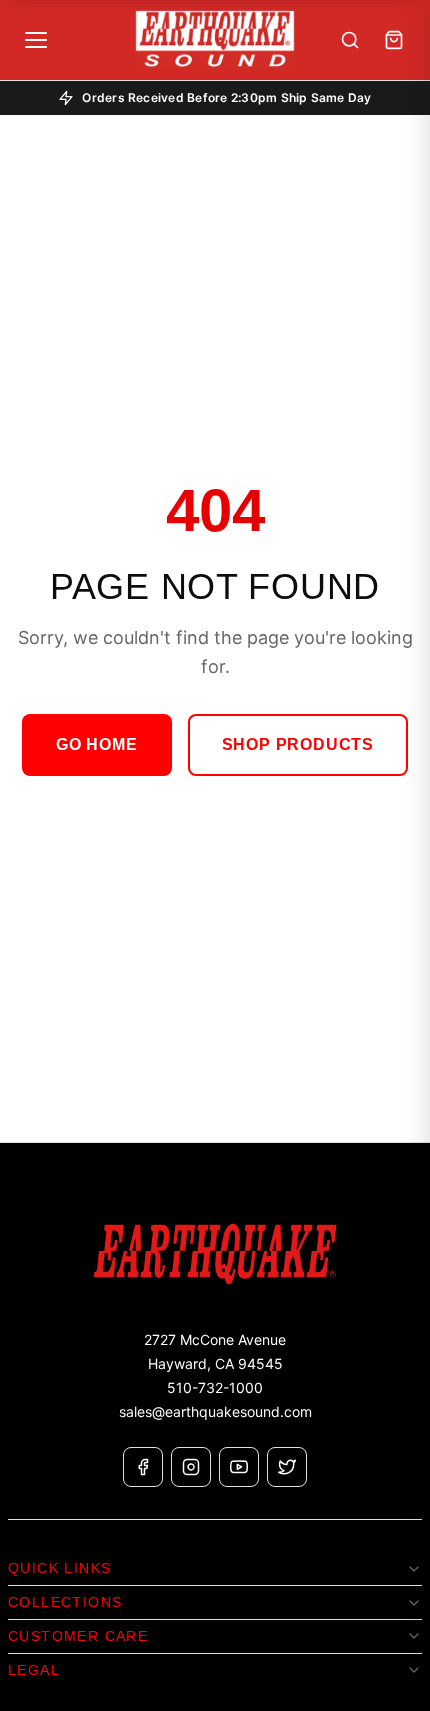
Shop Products (298, 744)
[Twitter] (287, 1467)
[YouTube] (239, 1467)
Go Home (97, 744)
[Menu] (36, 40)
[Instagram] (191, 1467)
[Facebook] (143, 1467)
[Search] (350, 40)
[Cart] (394, 40)
